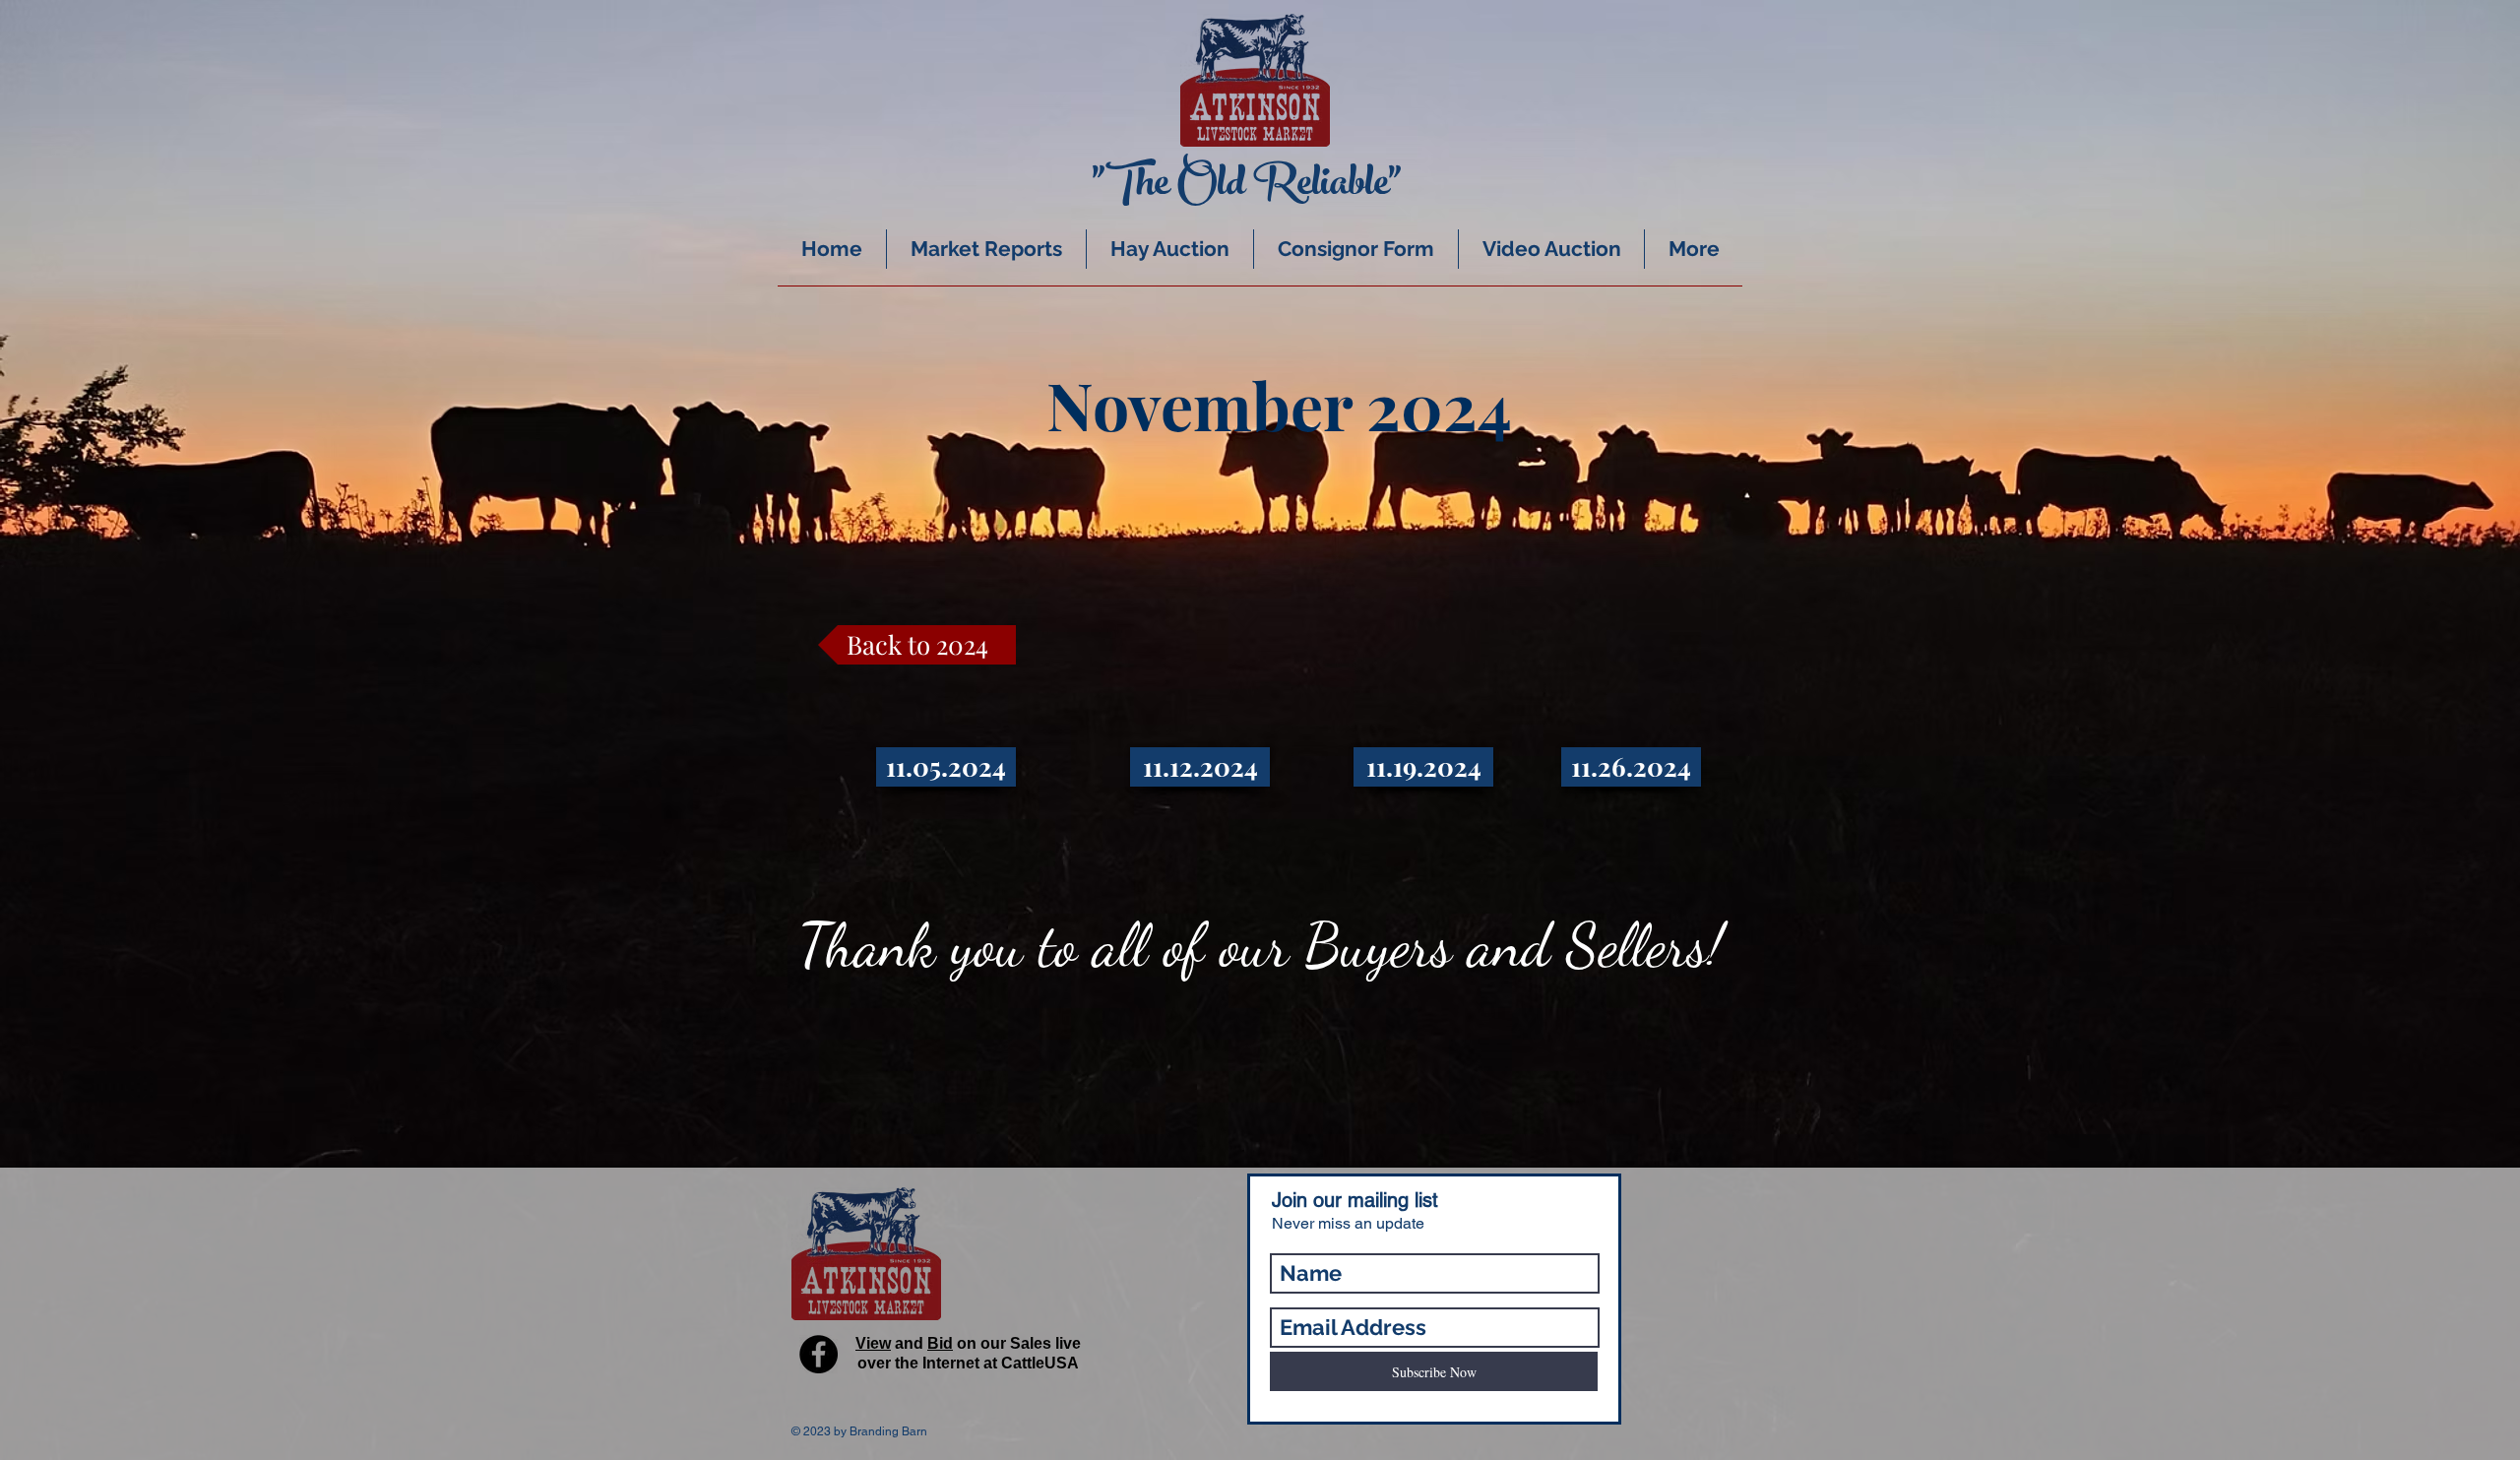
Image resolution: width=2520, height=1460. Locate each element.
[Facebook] (819, 1354)
